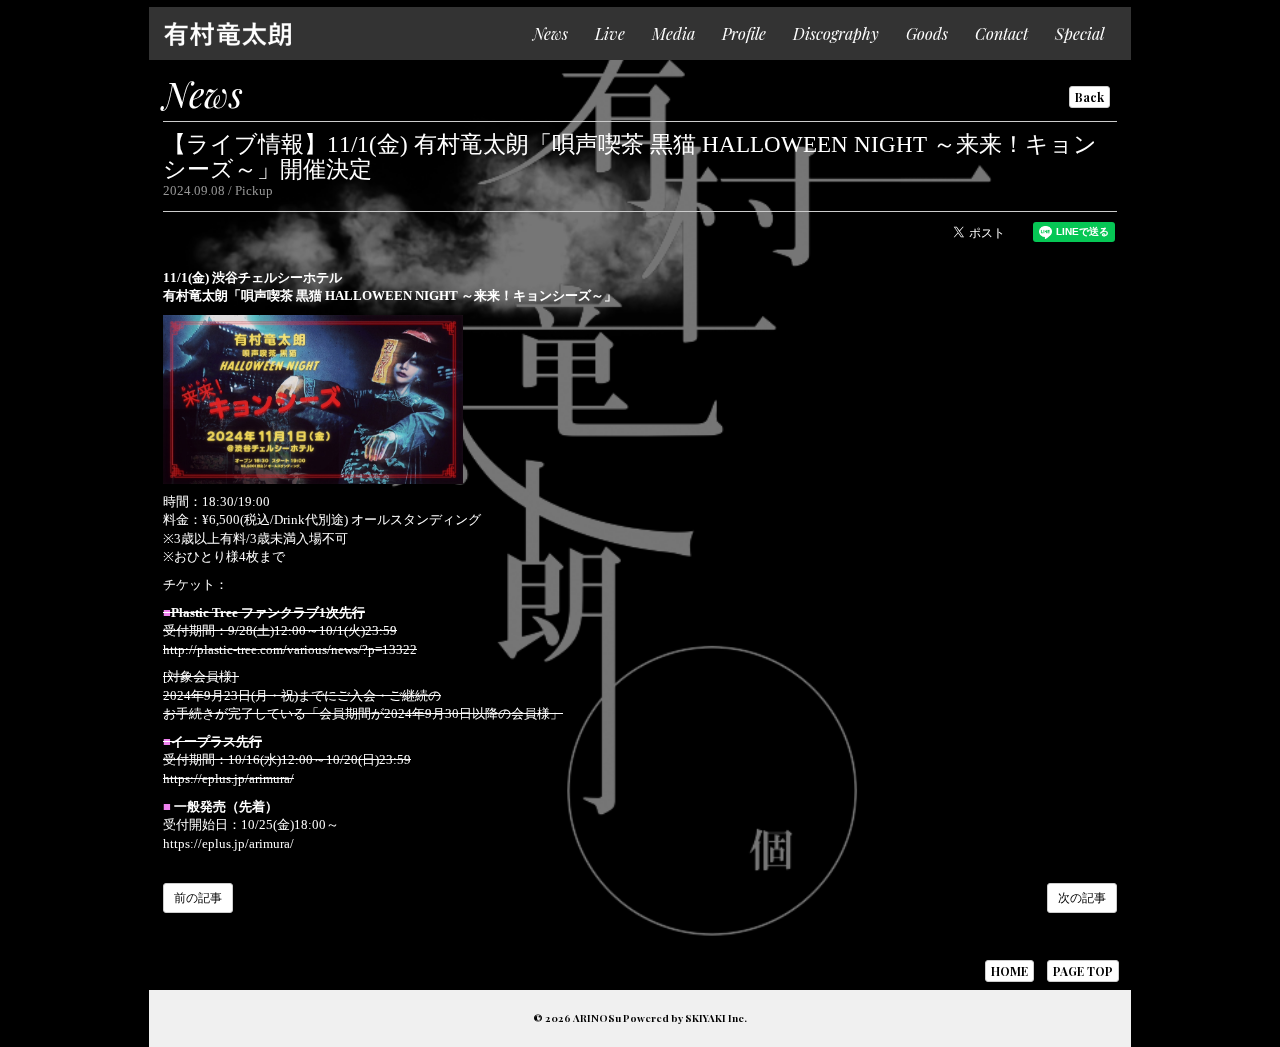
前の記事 (198, 898)
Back (1089, 97)
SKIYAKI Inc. (716, 1018)
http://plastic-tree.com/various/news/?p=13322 (290, 649)
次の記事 (1082, 898)
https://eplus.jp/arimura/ (228, 778)
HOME (1009, 971)
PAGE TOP (1083, 971)
